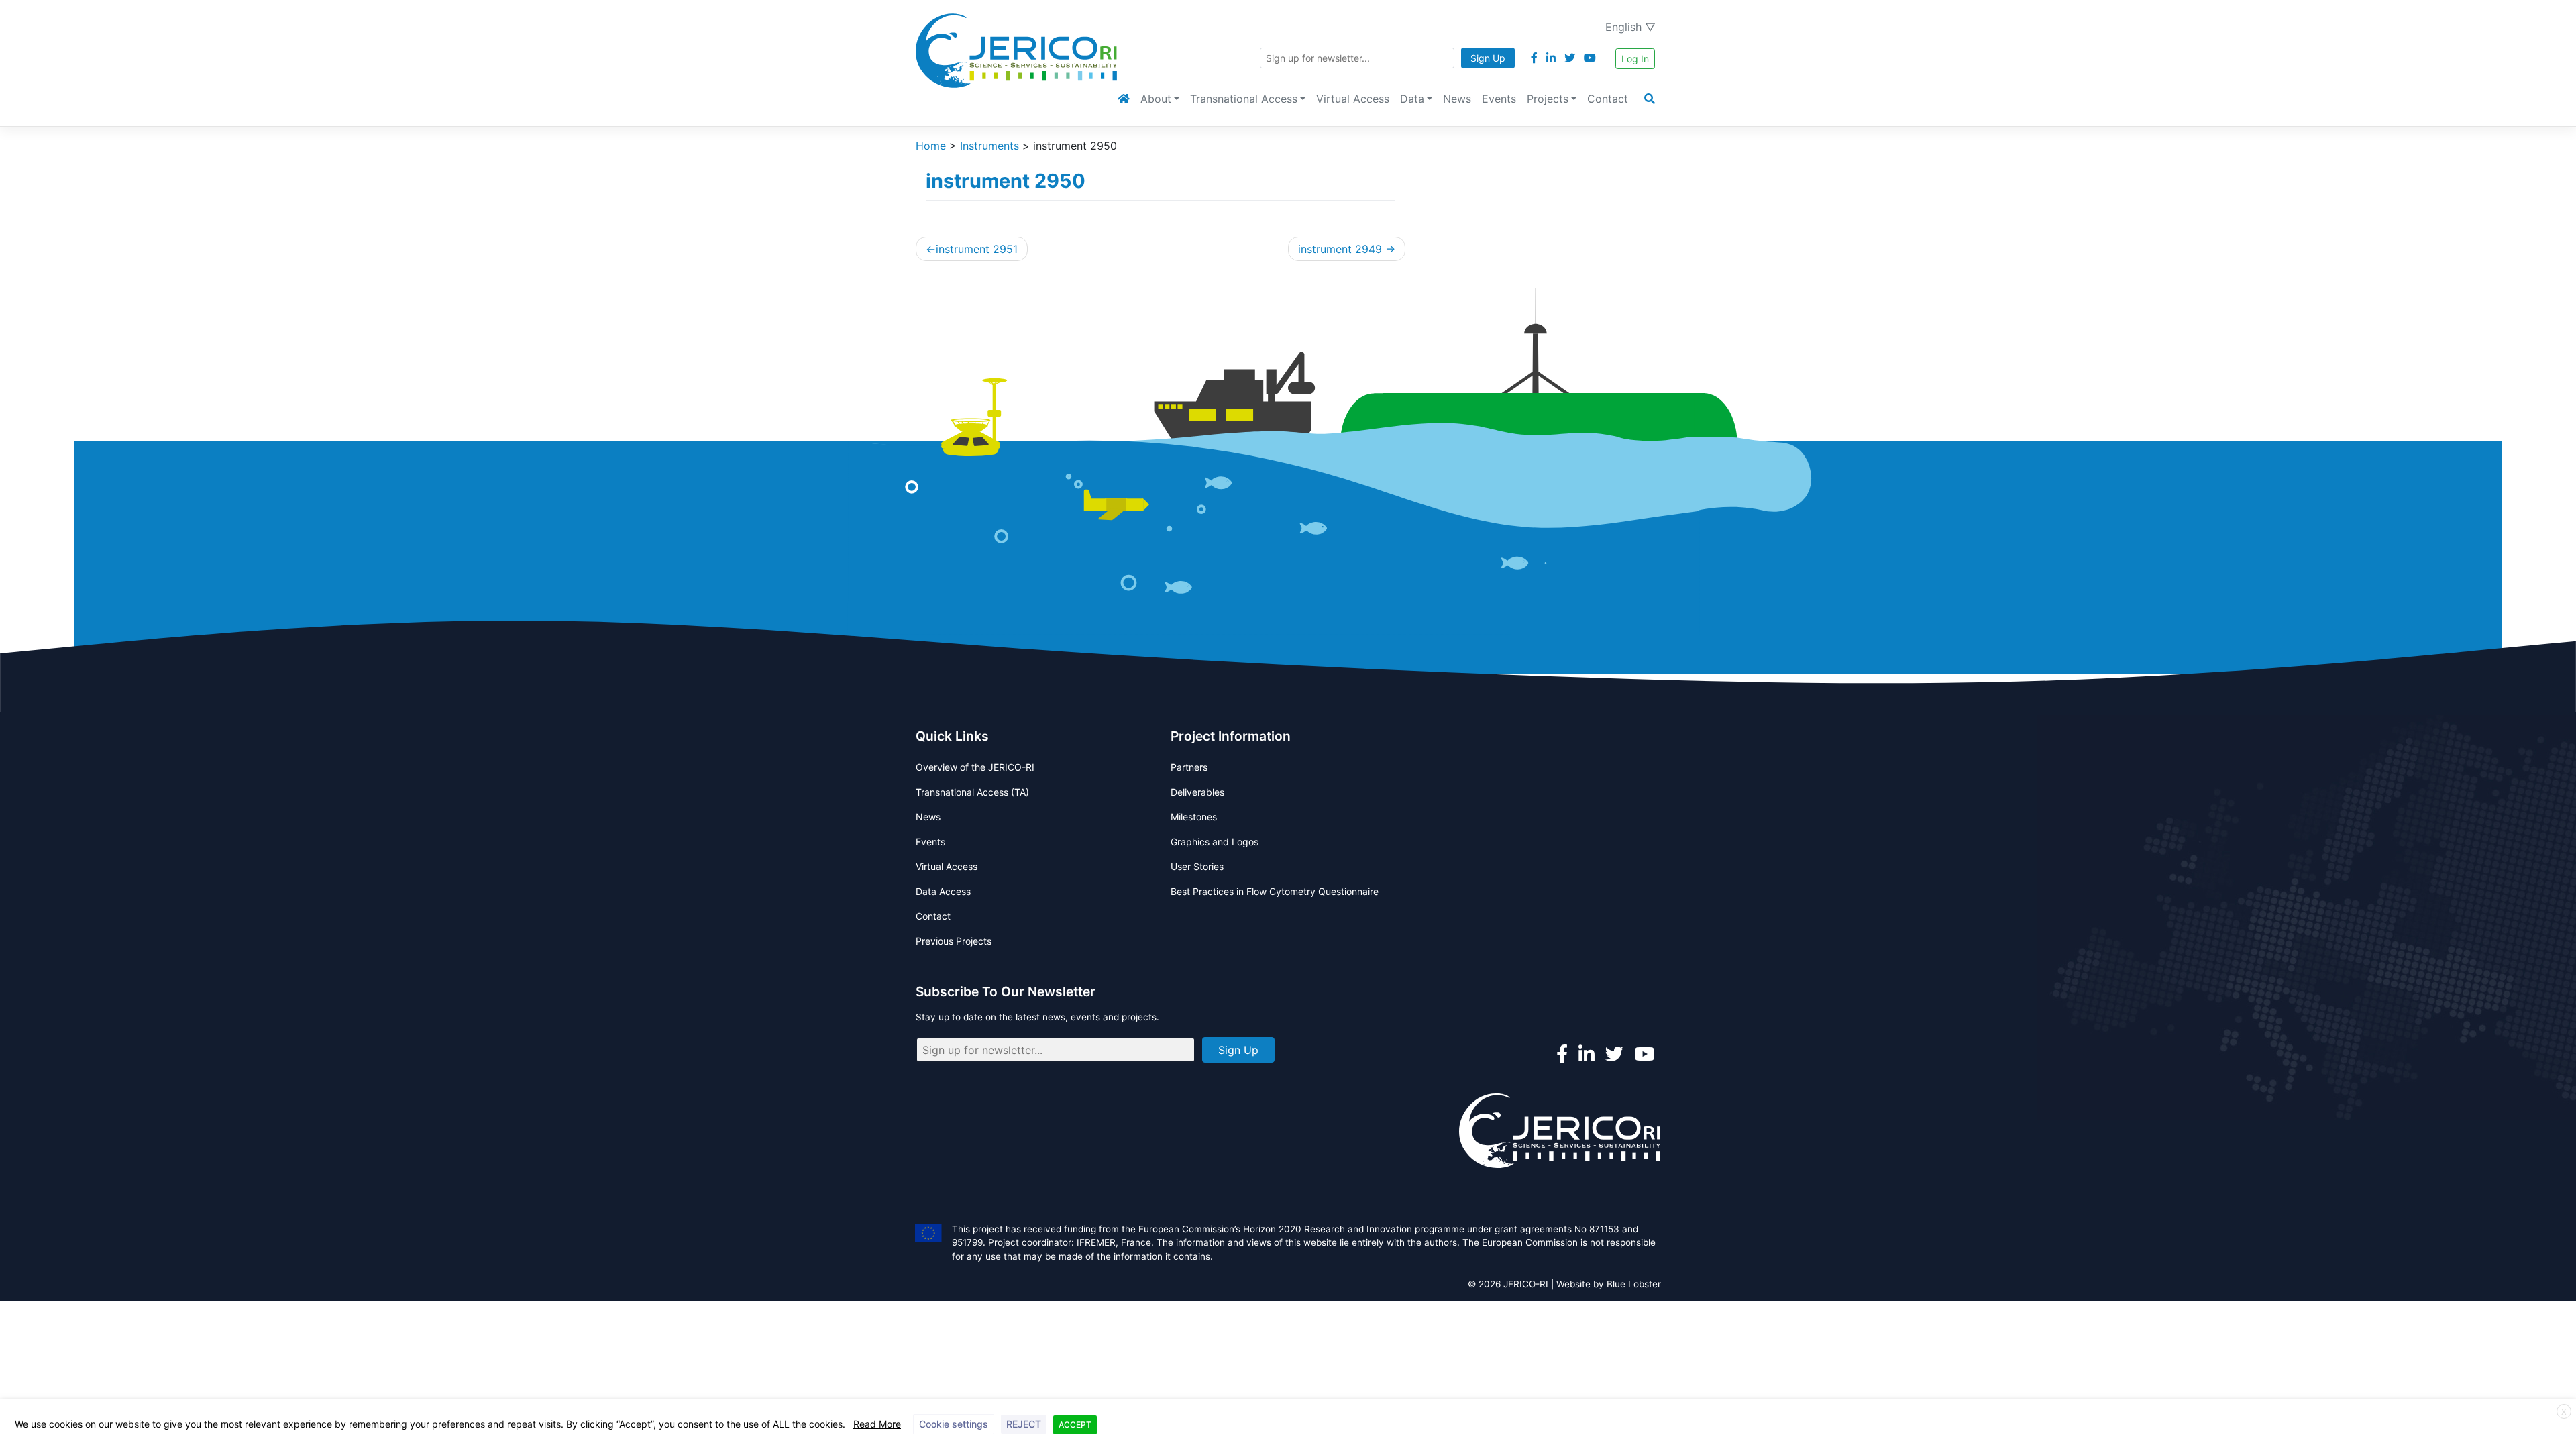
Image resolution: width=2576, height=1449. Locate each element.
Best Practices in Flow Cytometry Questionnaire (1275, 891)
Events (1499, 99)
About (1156, 99)
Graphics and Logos (1215, 842)
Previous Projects (954, 941)
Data (1412, 99)
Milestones (1194, 817)
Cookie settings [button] (954, 1424)
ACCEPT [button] (1075, 1425)
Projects (1548, 99)
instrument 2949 (1340, 249)
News (1457, 99)
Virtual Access (1353, 99)
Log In (1635, 59)
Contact (1608, 99)
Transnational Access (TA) (972, 792)
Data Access (943, 891)
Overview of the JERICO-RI (975, 767)
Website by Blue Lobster (1609, 1284)
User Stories (1197, 866)
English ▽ (1630, 27)
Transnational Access (1244, 99)
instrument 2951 (977, 249)
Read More (877, 1424)
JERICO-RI (1526, 1284)
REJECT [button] (1024, 1424)
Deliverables (1197, 792)
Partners (1189, 767)
